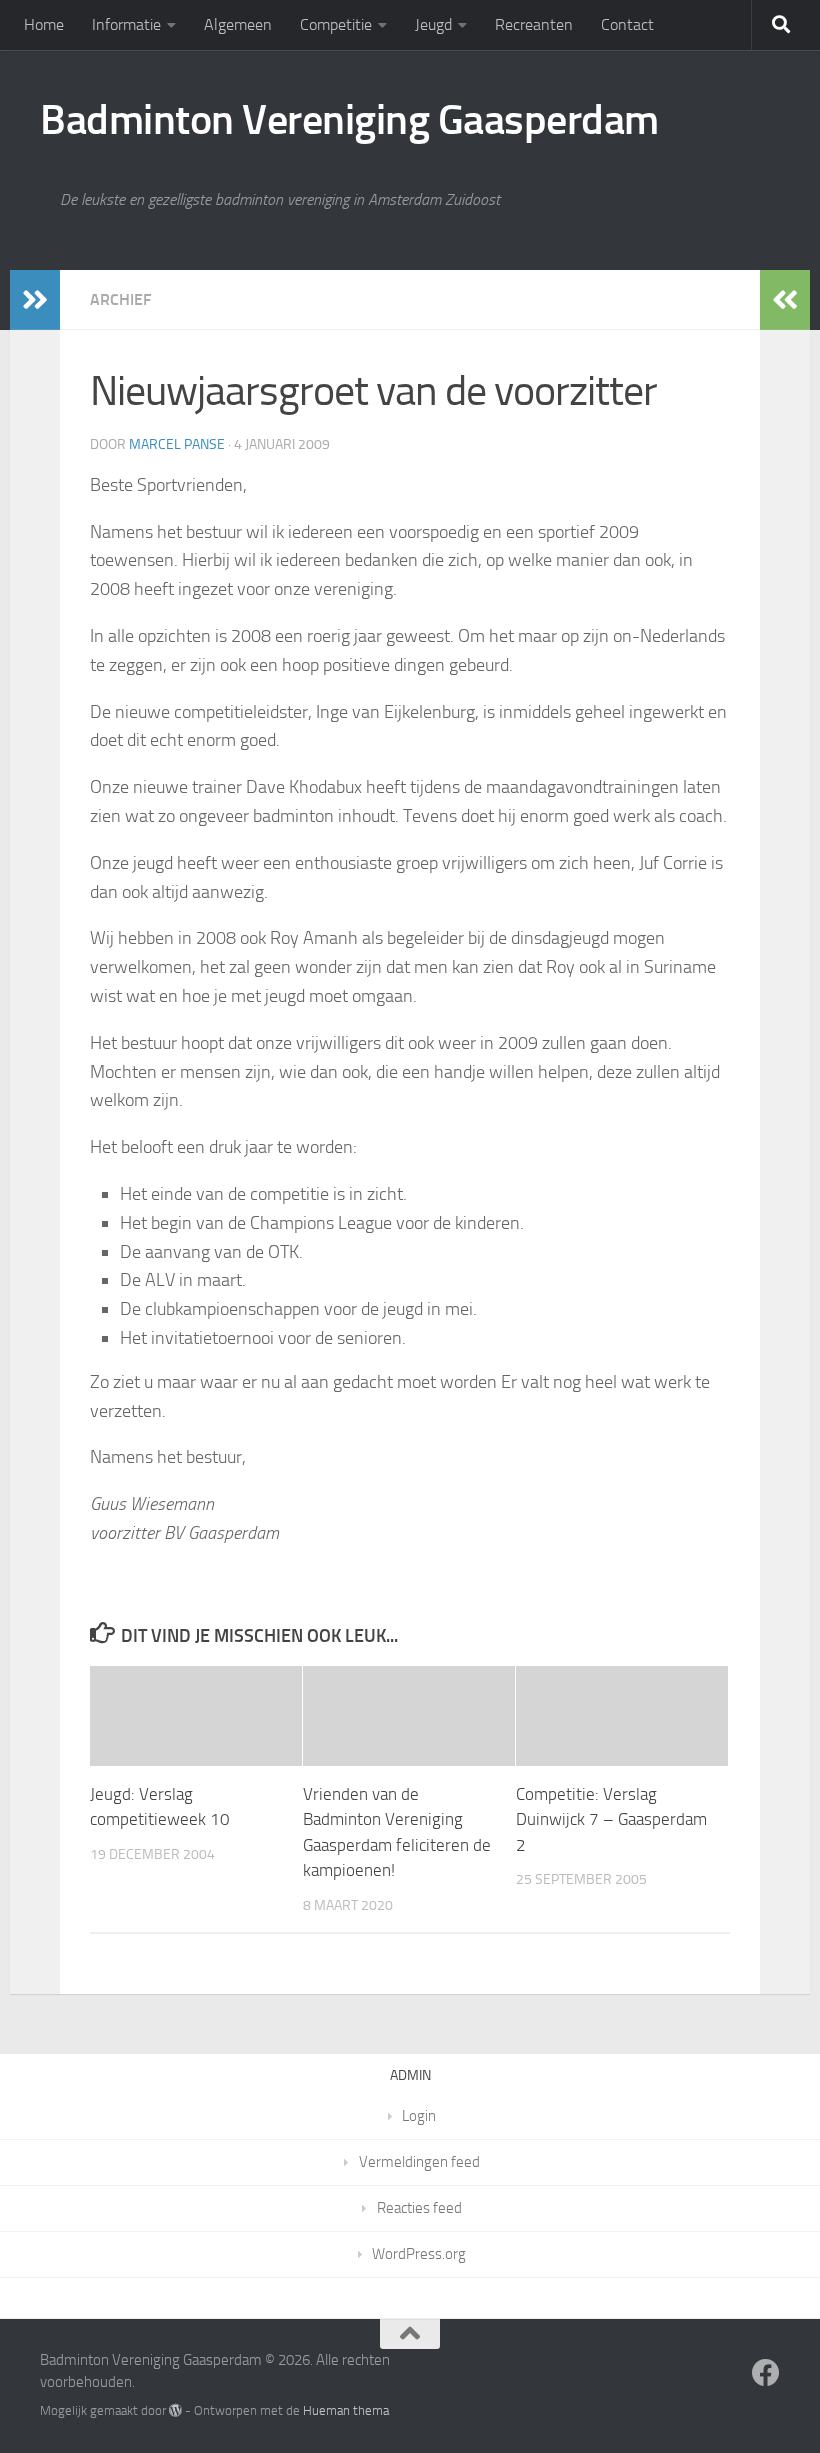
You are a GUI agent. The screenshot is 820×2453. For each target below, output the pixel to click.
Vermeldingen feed (419, 2162)
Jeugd (433, 24)
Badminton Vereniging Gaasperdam (349, 120)
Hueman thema (346, 2410)
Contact (627, 24)
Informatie (126, 24)
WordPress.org (419, 2254)
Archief (120, 299)
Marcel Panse (177, 444)
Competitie (336, 24)
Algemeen (238, 24)
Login (419, 2116)
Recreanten (534, 24)
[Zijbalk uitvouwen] (35, 300)
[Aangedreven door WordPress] (175, 2410)
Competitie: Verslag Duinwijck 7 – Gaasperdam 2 (611, 1819)
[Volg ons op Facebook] (766, 2373)
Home (44, 24)
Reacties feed (419, 2208)
